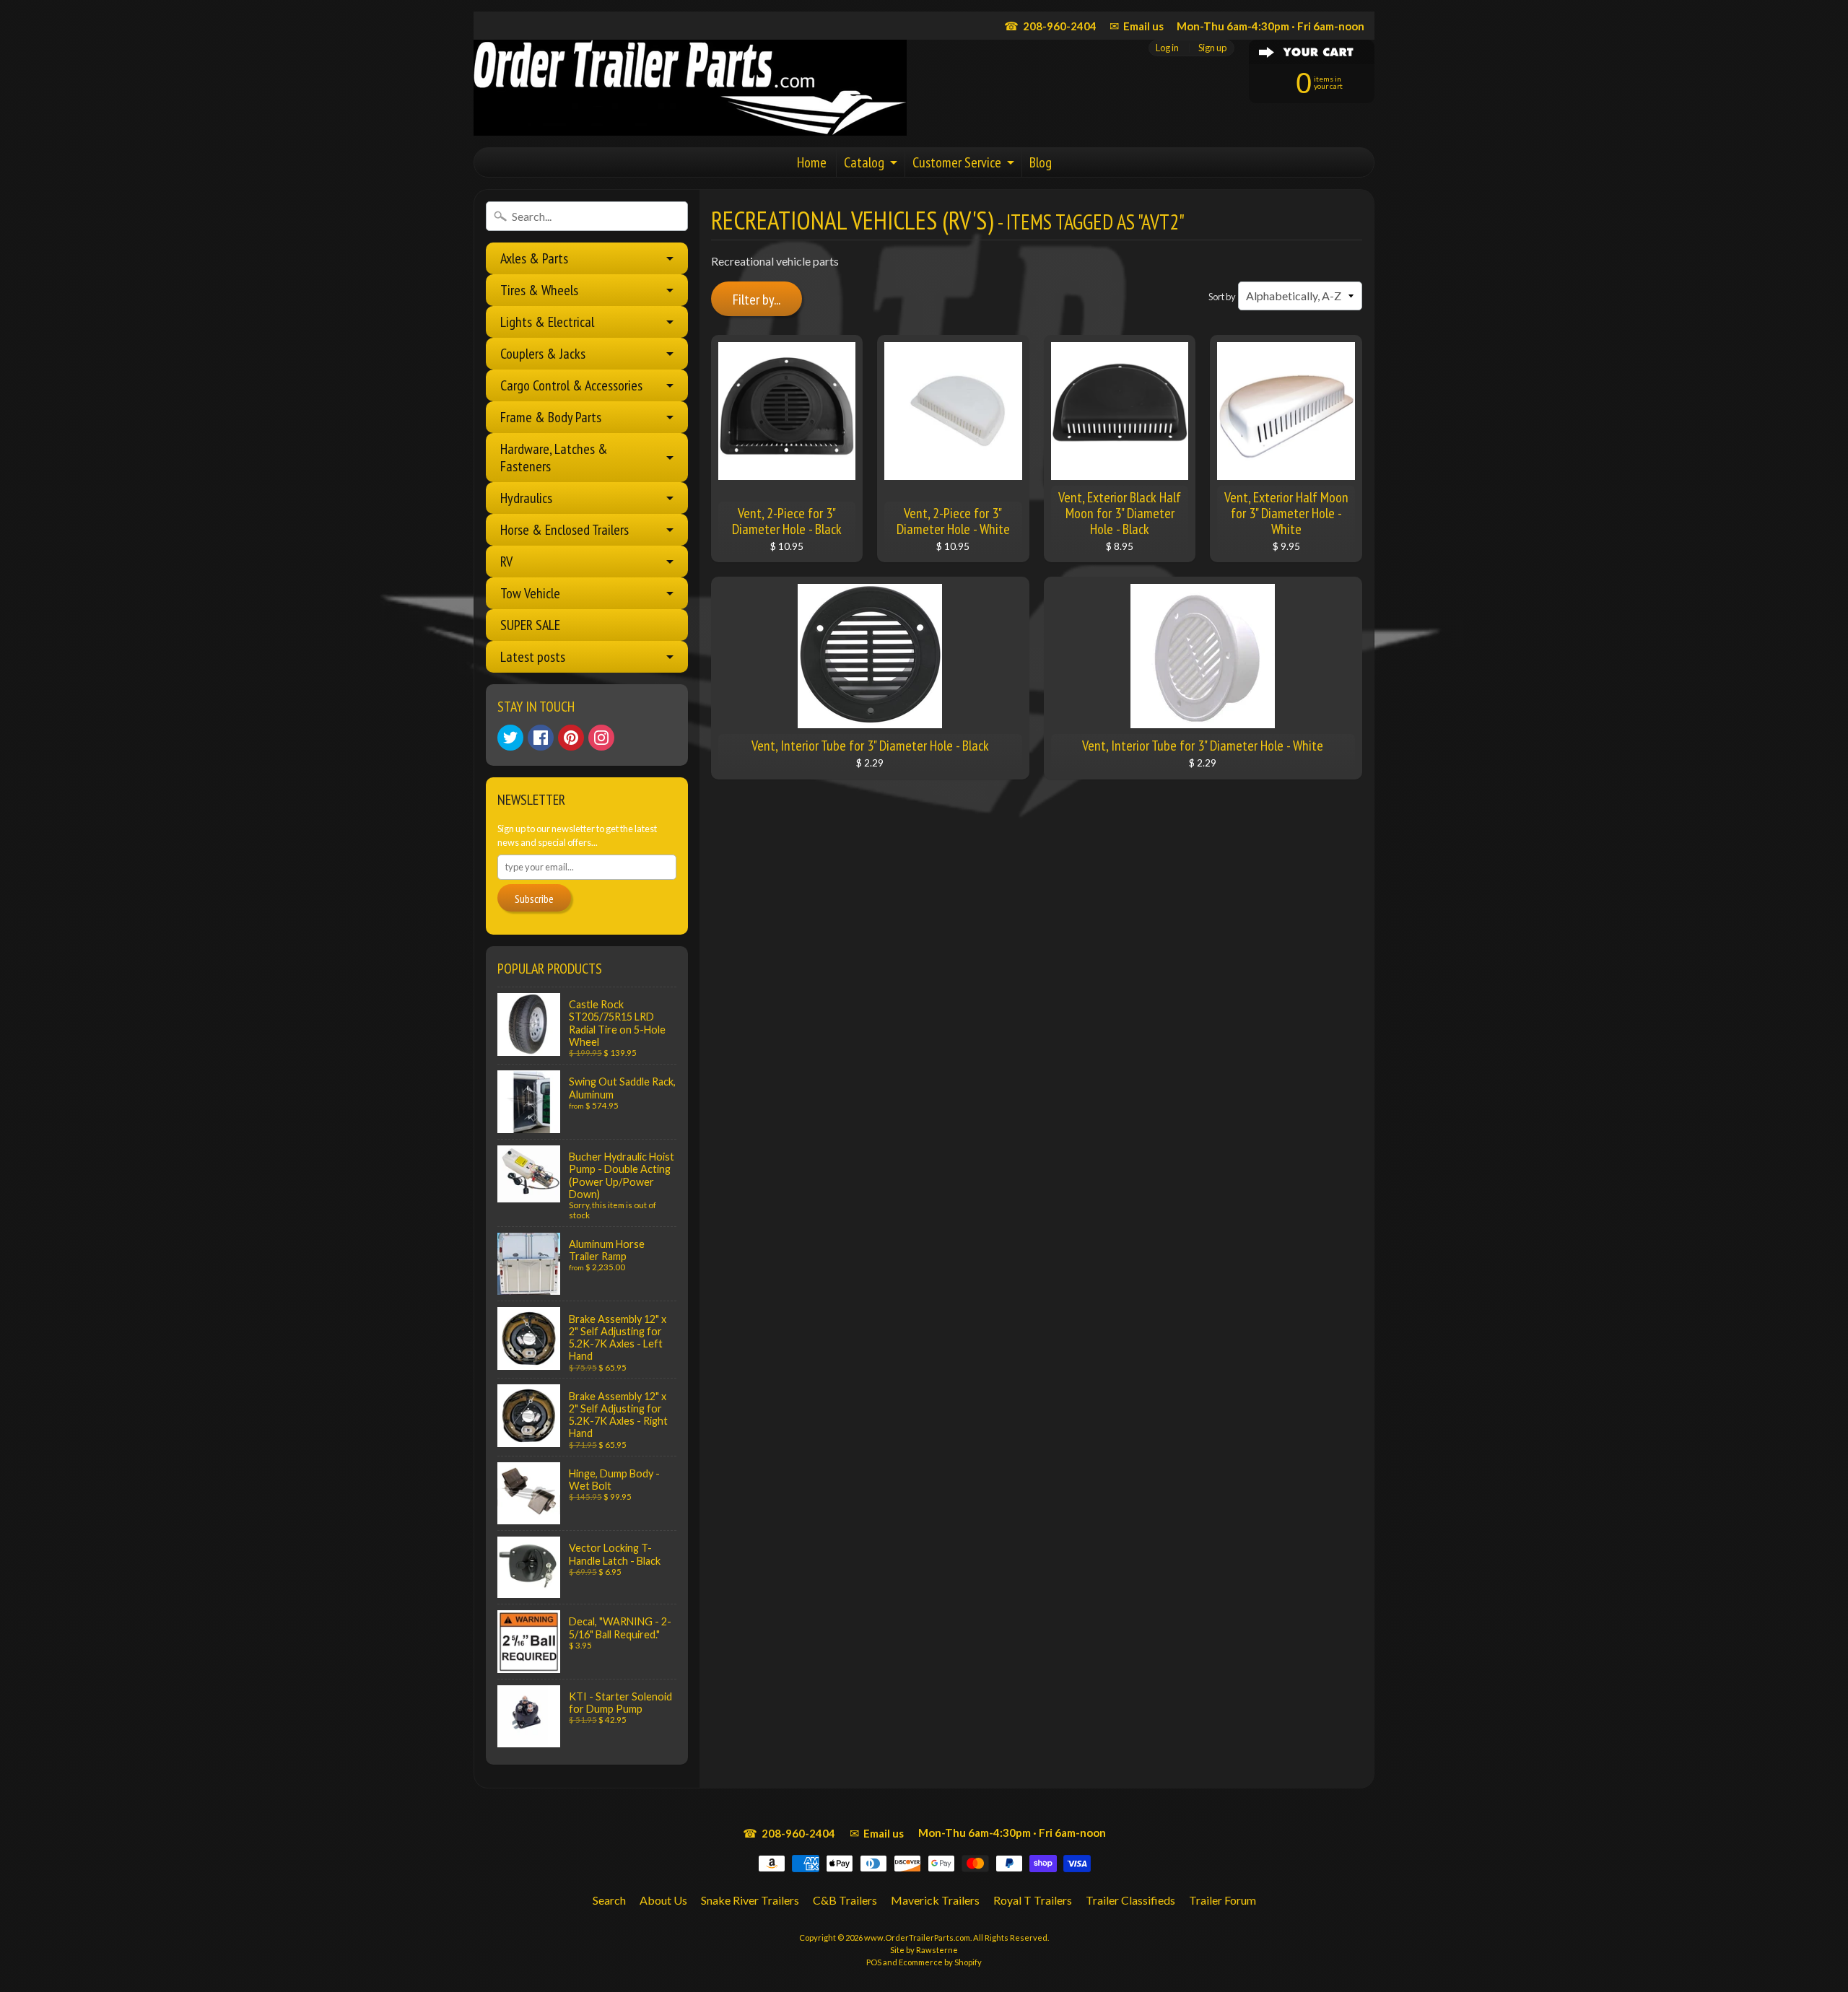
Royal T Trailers (1033, 1900)
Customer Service (957, 162)
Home (812, 162)
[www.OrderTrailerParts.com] (690, 88)
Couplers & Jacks (543, 354)
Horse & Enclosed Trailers (565, 530)
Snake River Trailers (750, 1900)
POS (874, 1962)
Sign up (1212, 48)
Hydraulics (526, 498)
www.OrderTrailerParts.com (917, 1938)
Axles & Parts (534, 258)
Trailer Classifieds (1130, 1900)
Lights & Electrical (547, 322)
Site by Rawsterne (924, 1950)
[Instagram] (601, 738)
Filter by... (757, 300)
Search (609, 1900)
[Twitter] (510, 738)
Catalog (864, 162)
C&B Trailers (845, 1900)
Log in (1167, 48)
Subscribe (534, 899)
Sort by (1222, 297)
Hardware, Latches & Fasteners (554, 458)
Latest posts (533, 657)
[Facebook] (541, 738)
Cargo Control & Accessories (571, 385)
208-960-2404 (1050, 26)
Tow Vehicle (530, 593)
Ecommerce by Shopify (940, 1962)
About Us (663, 1900)
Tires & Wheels (539, 290)
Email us (1137, 26)
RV (506, 562)
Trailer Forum (1222, 1900)
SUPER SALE (530, 625)
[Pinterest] (571, 738)
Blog (1041, 162)
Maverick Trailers (935, 1900)
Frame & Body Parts (551, 417)
